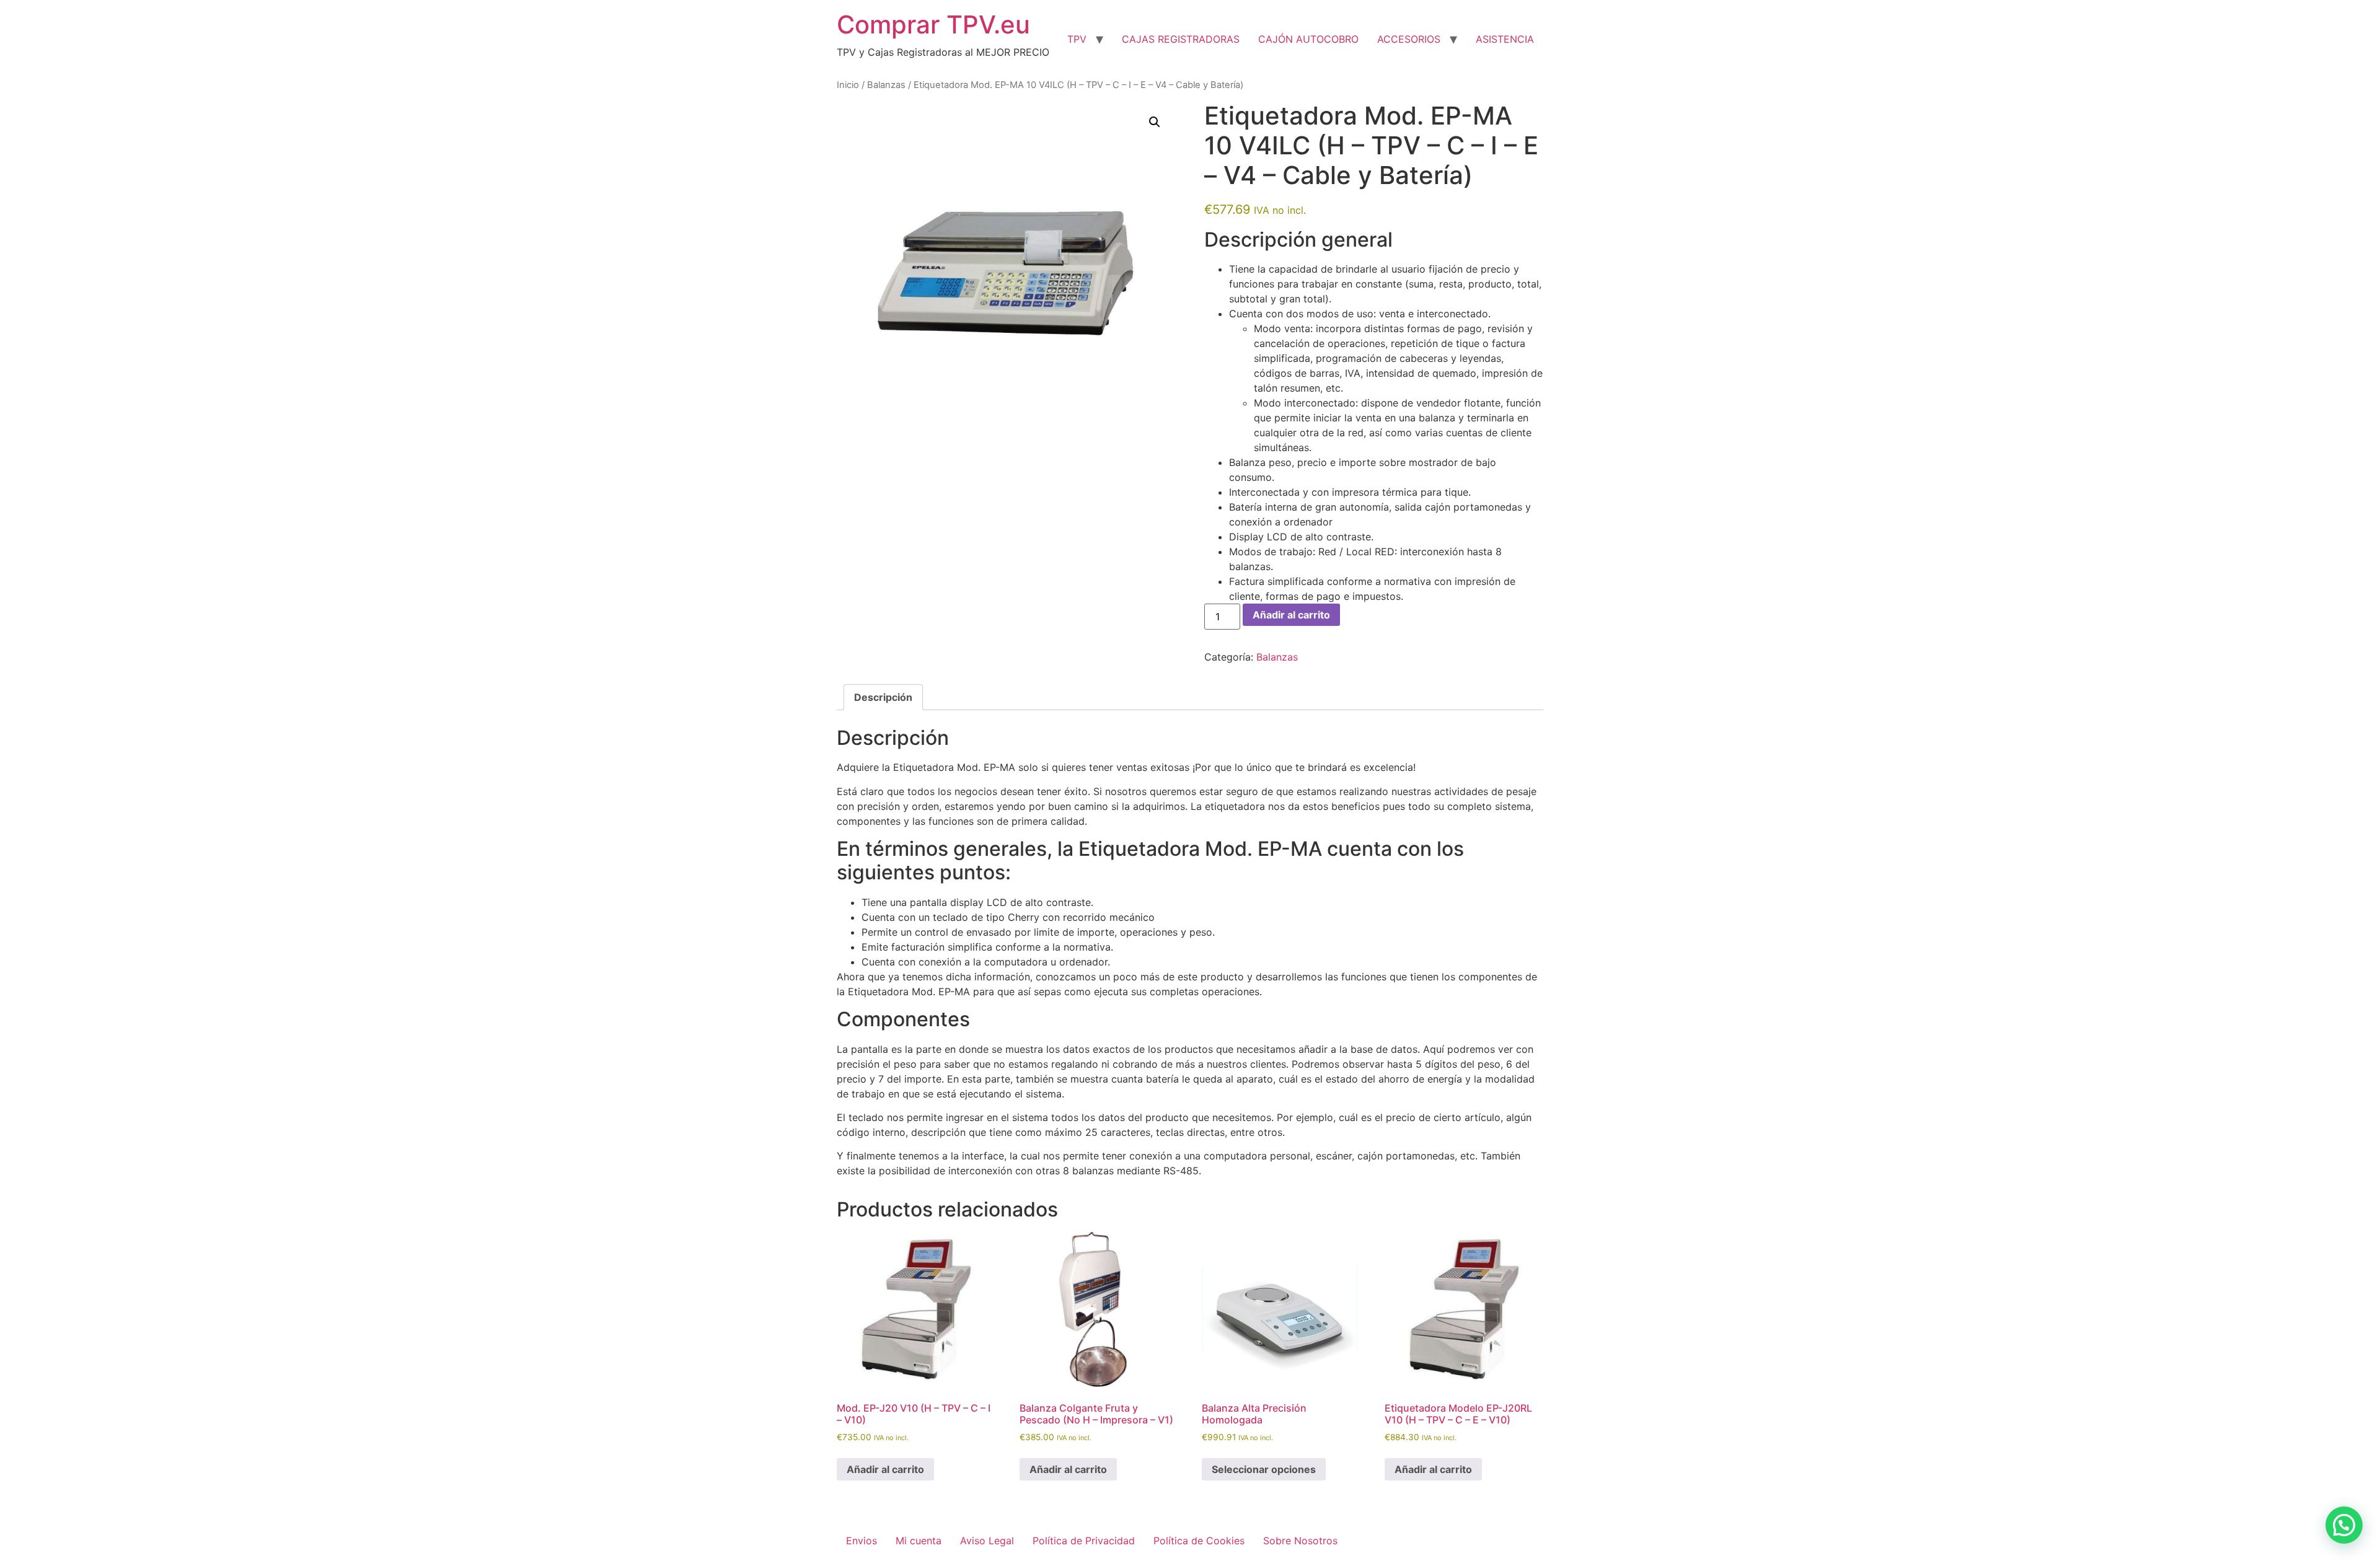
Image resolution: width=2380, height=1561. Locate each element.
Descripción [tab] (883, 697)
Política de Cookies (1199, 1541)
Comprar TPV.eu (933, 24)
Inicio (848, 85)
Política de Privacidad (1084, 1541)
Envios (862, 1541)
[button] (1155, 122)
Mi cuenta (919, 1541)
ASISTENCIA (1505, 39)
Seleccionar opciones (1264, 1469)
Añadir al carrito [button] (885, 1469)
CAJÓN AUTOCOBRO (1308, 39)
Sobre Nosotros (1300, 1541)
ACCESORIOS (1409, 39)
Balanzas (886, 85)
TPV (1077, 39)
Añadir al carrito (1291, 615)
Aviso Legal (987, 1541)
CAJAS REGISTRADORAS (1181, 39)
